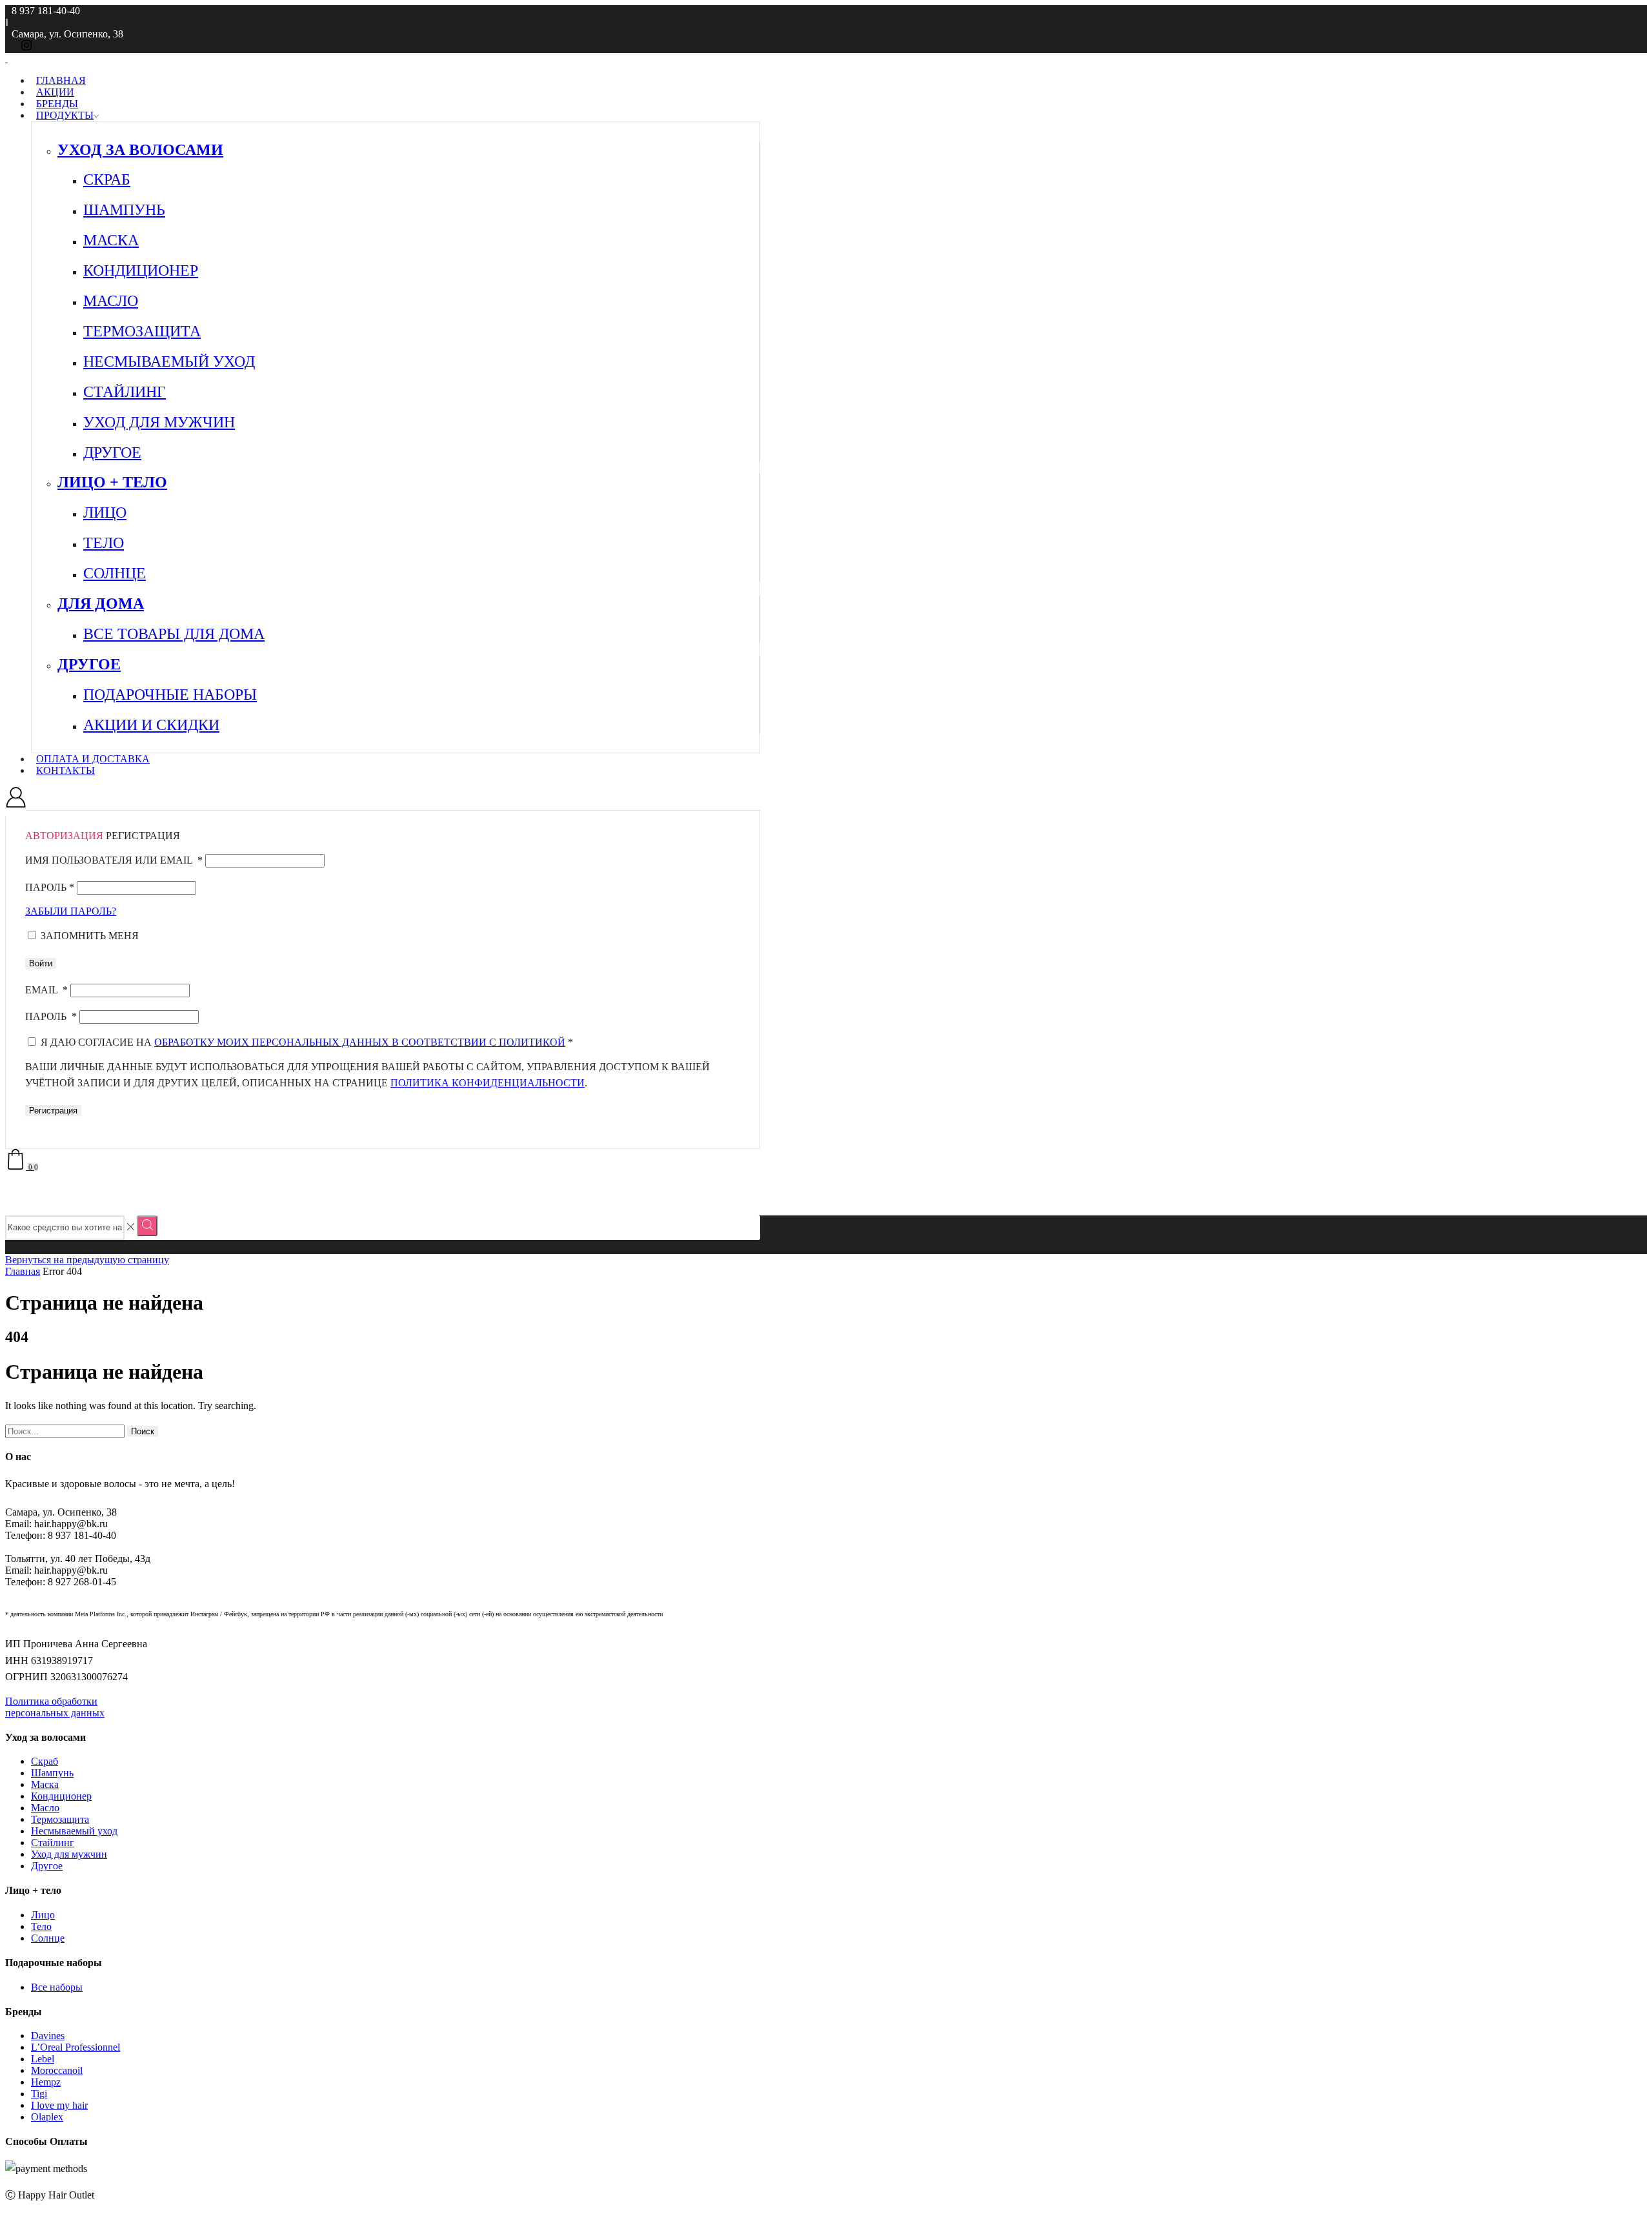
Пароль (50, 887)
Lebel (43, 2059)
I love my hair (59, 2105)
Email (46, 990)
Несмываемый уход (74, 1831)
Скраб (45, 1761)
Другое (47, 1866)
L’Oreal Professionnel (76, 2047)
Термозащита (60, 1819)
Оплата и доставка (93, 759)
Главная (61, 80)
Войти (41, 963)
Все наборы (57, 1987)
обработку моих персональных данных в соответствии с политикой (360, 1042)
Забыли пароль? (71, 911)
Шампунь (52, 1773)
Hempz (46, 2082)
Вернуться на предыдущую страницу (87, 1260)
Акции (55, 92)
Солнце (48, 1938)
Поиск (143, 1431)
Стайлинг (53, 1843)
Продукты (65, 115)
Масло (45, 1808)
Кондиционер (61, 1796)
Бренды (57, 104)
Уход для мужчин (69, 1854)
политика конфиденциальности (488, 1083)
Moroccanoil (57, 2070)
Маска (45, 1784)
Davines (48, 2036)
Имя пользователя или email (114, 860)
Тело (41, 1926)
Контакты (65, 770)
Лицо (43, 1915)
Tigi (39, 2094)
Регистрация (53, 1111)
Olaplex (47, 2117)
